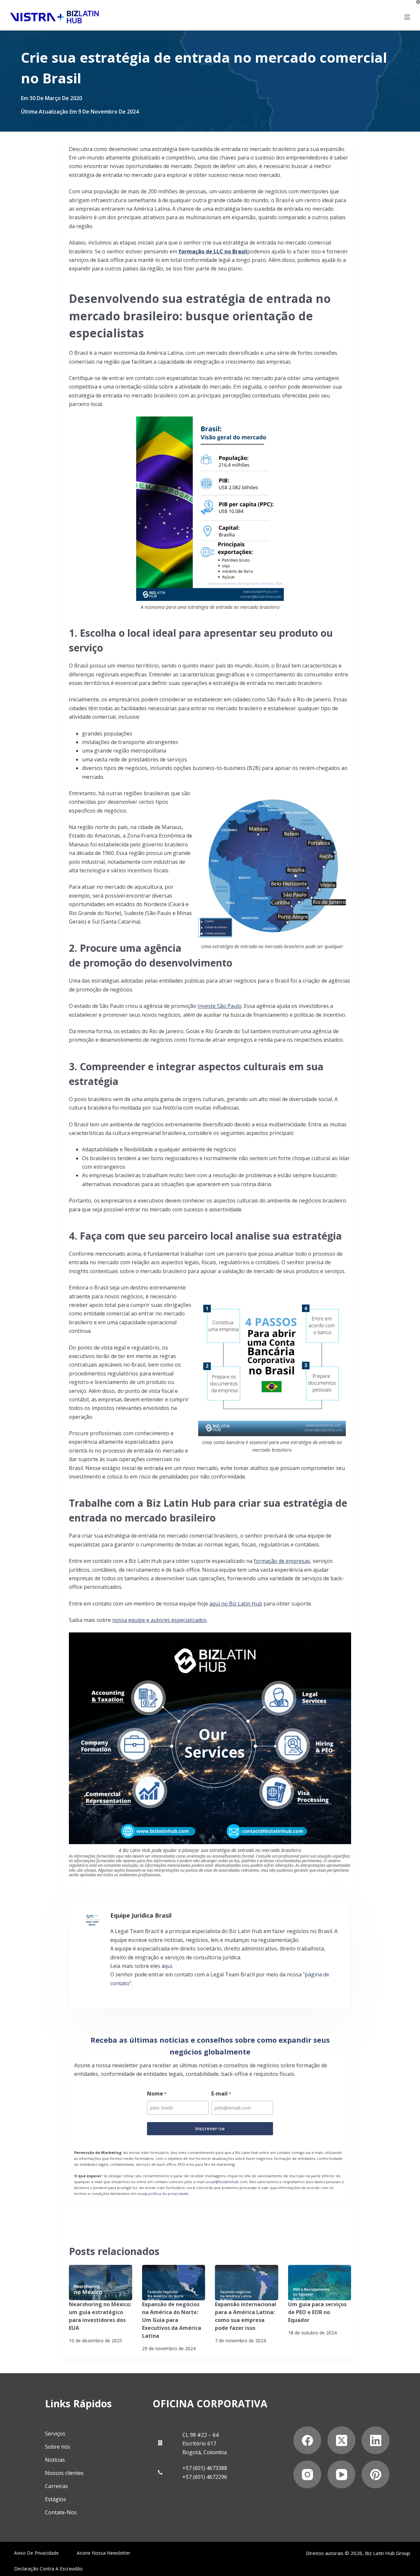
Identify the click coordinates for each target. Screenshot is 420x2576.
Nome (157, 2094)
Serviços (55, 2434)
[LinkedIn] (376, 2440)
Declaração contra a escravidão (48, 2569)
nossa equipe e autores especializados (159, 1620)
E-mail (221, 2094)
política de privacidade (168, 2193)
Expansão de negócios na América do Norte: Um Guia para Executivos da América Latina (172, 2320)
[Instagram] (307, 2474)
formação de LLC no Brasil (213, 251)
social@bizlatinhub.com (226, 2182)
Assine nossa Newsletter (104, 2553)
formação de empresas (282, 1561)
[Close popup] (418, 2)
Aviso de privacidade (36, 2553)
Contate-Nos (61, 2512)
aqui (167, 1966)
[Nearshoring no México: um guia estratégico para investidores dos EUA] (101, 2283)
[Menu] (407, 17)
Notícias (55, 2460)
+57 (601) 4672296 (205, 2477)
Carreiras (56, 2486)
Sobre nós (58, 2447)
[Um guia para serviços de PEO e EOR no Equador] (320, 2283)
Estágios (55, 2499)
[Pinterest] (376, 2474)
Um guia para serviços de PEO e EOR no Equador (317, 2312)
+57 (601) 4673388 (205, 2468)
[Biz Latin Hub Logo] (54, 17)
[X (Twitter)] (341, 2440)
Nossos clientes (64, 2473)
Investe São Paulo (220, 1006)
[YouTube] (341, 2474)
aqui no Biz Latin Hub (236, 1604)
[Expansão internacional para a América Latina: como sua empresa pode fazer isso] (247, 2283)
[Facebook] (307, 2440)
